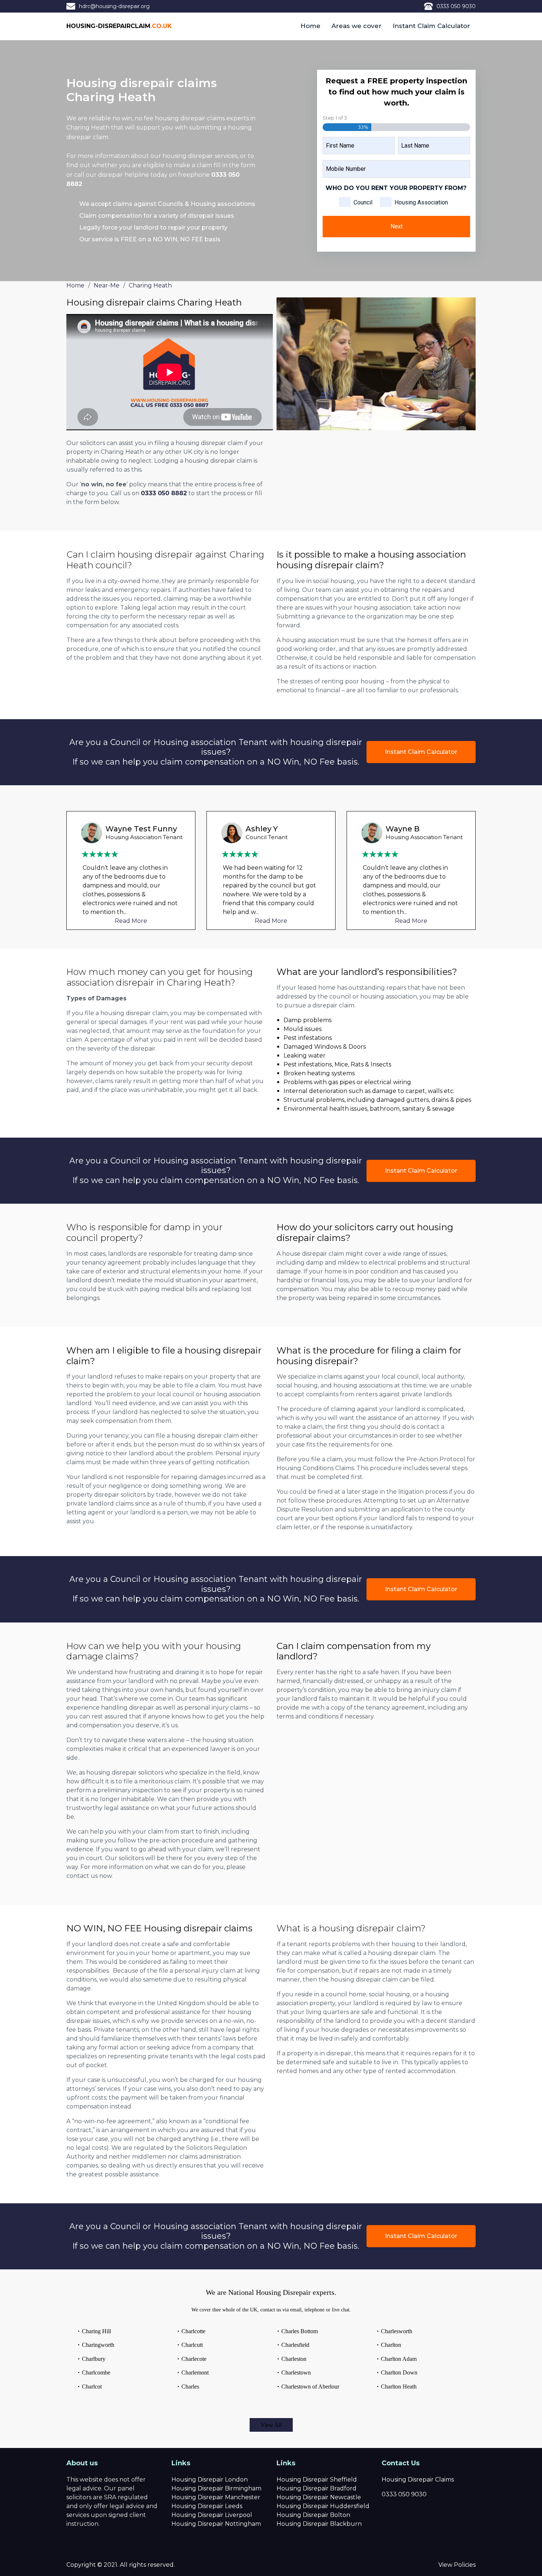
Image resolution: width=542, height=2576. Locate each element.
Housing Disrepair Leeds (207, 2506)
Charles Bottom (300, 2331)
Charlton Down (399, 2372)
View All (271, 2425)
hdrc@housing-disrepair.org (114, 6)
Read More (131, 921)
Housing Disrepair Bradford (317, 2488)
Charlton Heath (399, 2387)
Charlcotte (193, 2331)
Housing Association (421, 202)
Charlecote (194, 2359)
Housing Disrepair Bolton (313, 2515)
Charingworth (98, 2345)
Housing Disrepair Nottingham (216, 2524)
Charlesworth (397, 2331)
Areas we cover (357, 26)
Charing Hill (96, 2331)
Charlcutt (192, 2345)
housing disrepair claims (190, 118)
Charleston (294, 2359)
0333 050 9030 (456, 6)
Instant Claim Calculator (431, 26)
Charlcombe (96, 2372)
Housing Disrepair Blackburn (319, 2524)
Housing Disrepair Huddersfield (323, 2506)
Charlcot (92, 2387)
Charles (190, 2387)
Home (310, 26)
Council (363, 202)
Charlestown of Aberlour (310, 2387)
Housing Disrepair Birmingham (216, 2488)
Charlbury (94, 2359)
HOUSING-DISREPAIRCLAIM (119, 26)
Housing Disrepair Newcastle (319, 2497)
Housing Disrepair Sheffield (317, 2480)
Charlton (391, 2345)
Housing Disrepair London (210, 2480)
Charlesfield (295, 2345)
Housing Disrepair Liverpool (212, 2515)
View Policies (457, 2565)
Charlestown (296, 2372)
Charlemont (195, 2372)
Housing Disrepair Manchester (216, 2497)
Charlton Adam (399, 2359)
